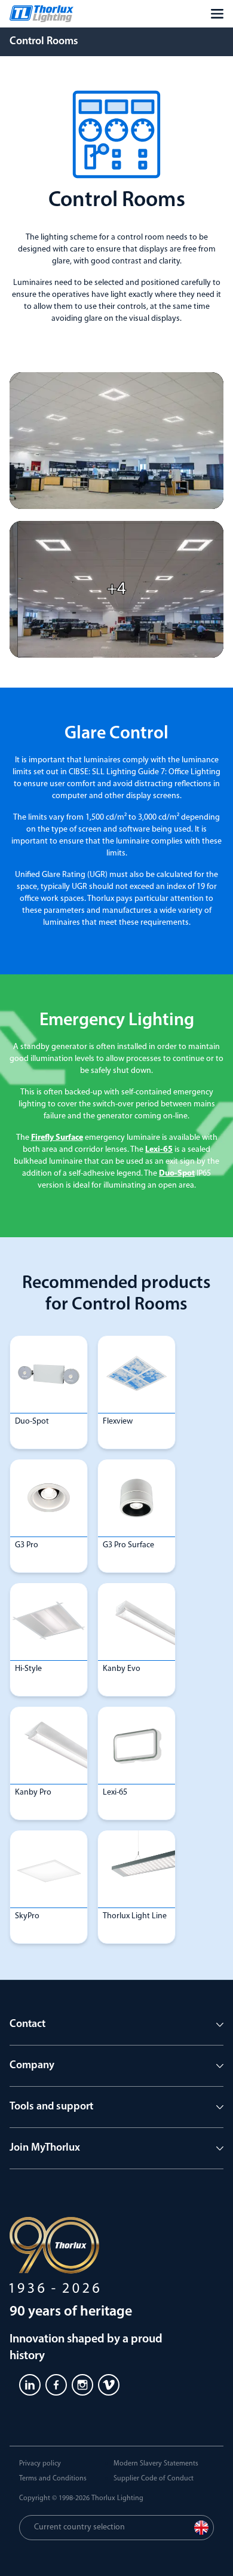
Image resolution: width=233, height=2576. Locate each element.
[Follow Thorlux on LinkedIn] (30, 2385)
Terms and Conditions (53, 2479)
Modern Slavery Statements (156, 2464)
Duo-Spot (177, 1174)
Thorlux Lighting (117, 2498)
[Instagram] (82, 2385)
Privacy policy (40, 2464)
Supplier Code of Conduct (154, 2479)
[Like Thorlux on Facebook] (56, 2385)
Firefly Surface (57, 1138)
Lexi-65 (159, 1150)
